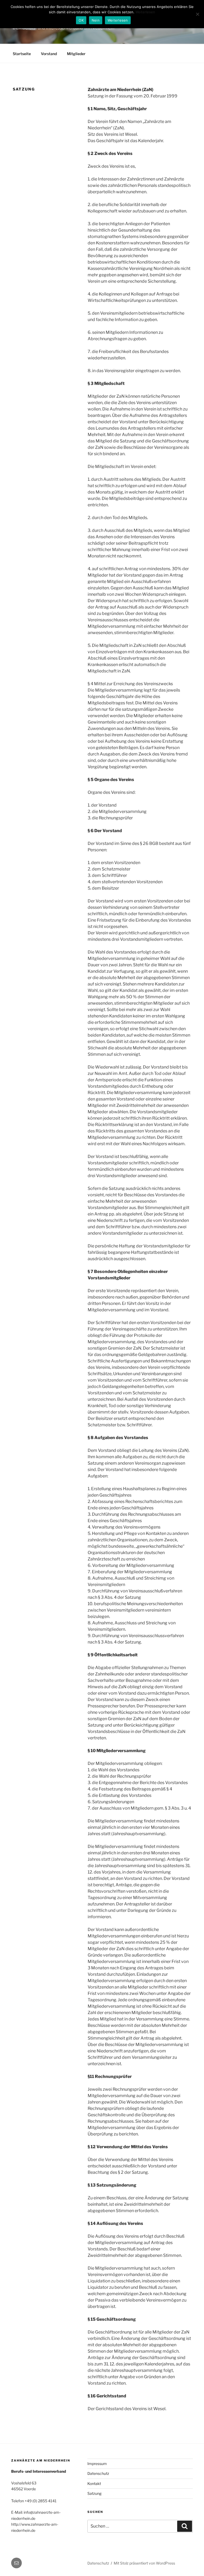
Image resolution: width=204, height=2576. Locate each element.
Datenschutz (98, 2473)
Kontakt (94, 2483)
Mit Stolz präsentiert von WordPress (144, 2563)
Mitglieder (76, 54)
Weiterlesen (145, 12)
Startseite (22, 54)
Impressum (97, 2464)
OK (81, 20)
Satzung (94, 2493)
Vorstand (49, 54)
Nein (96, 20)
